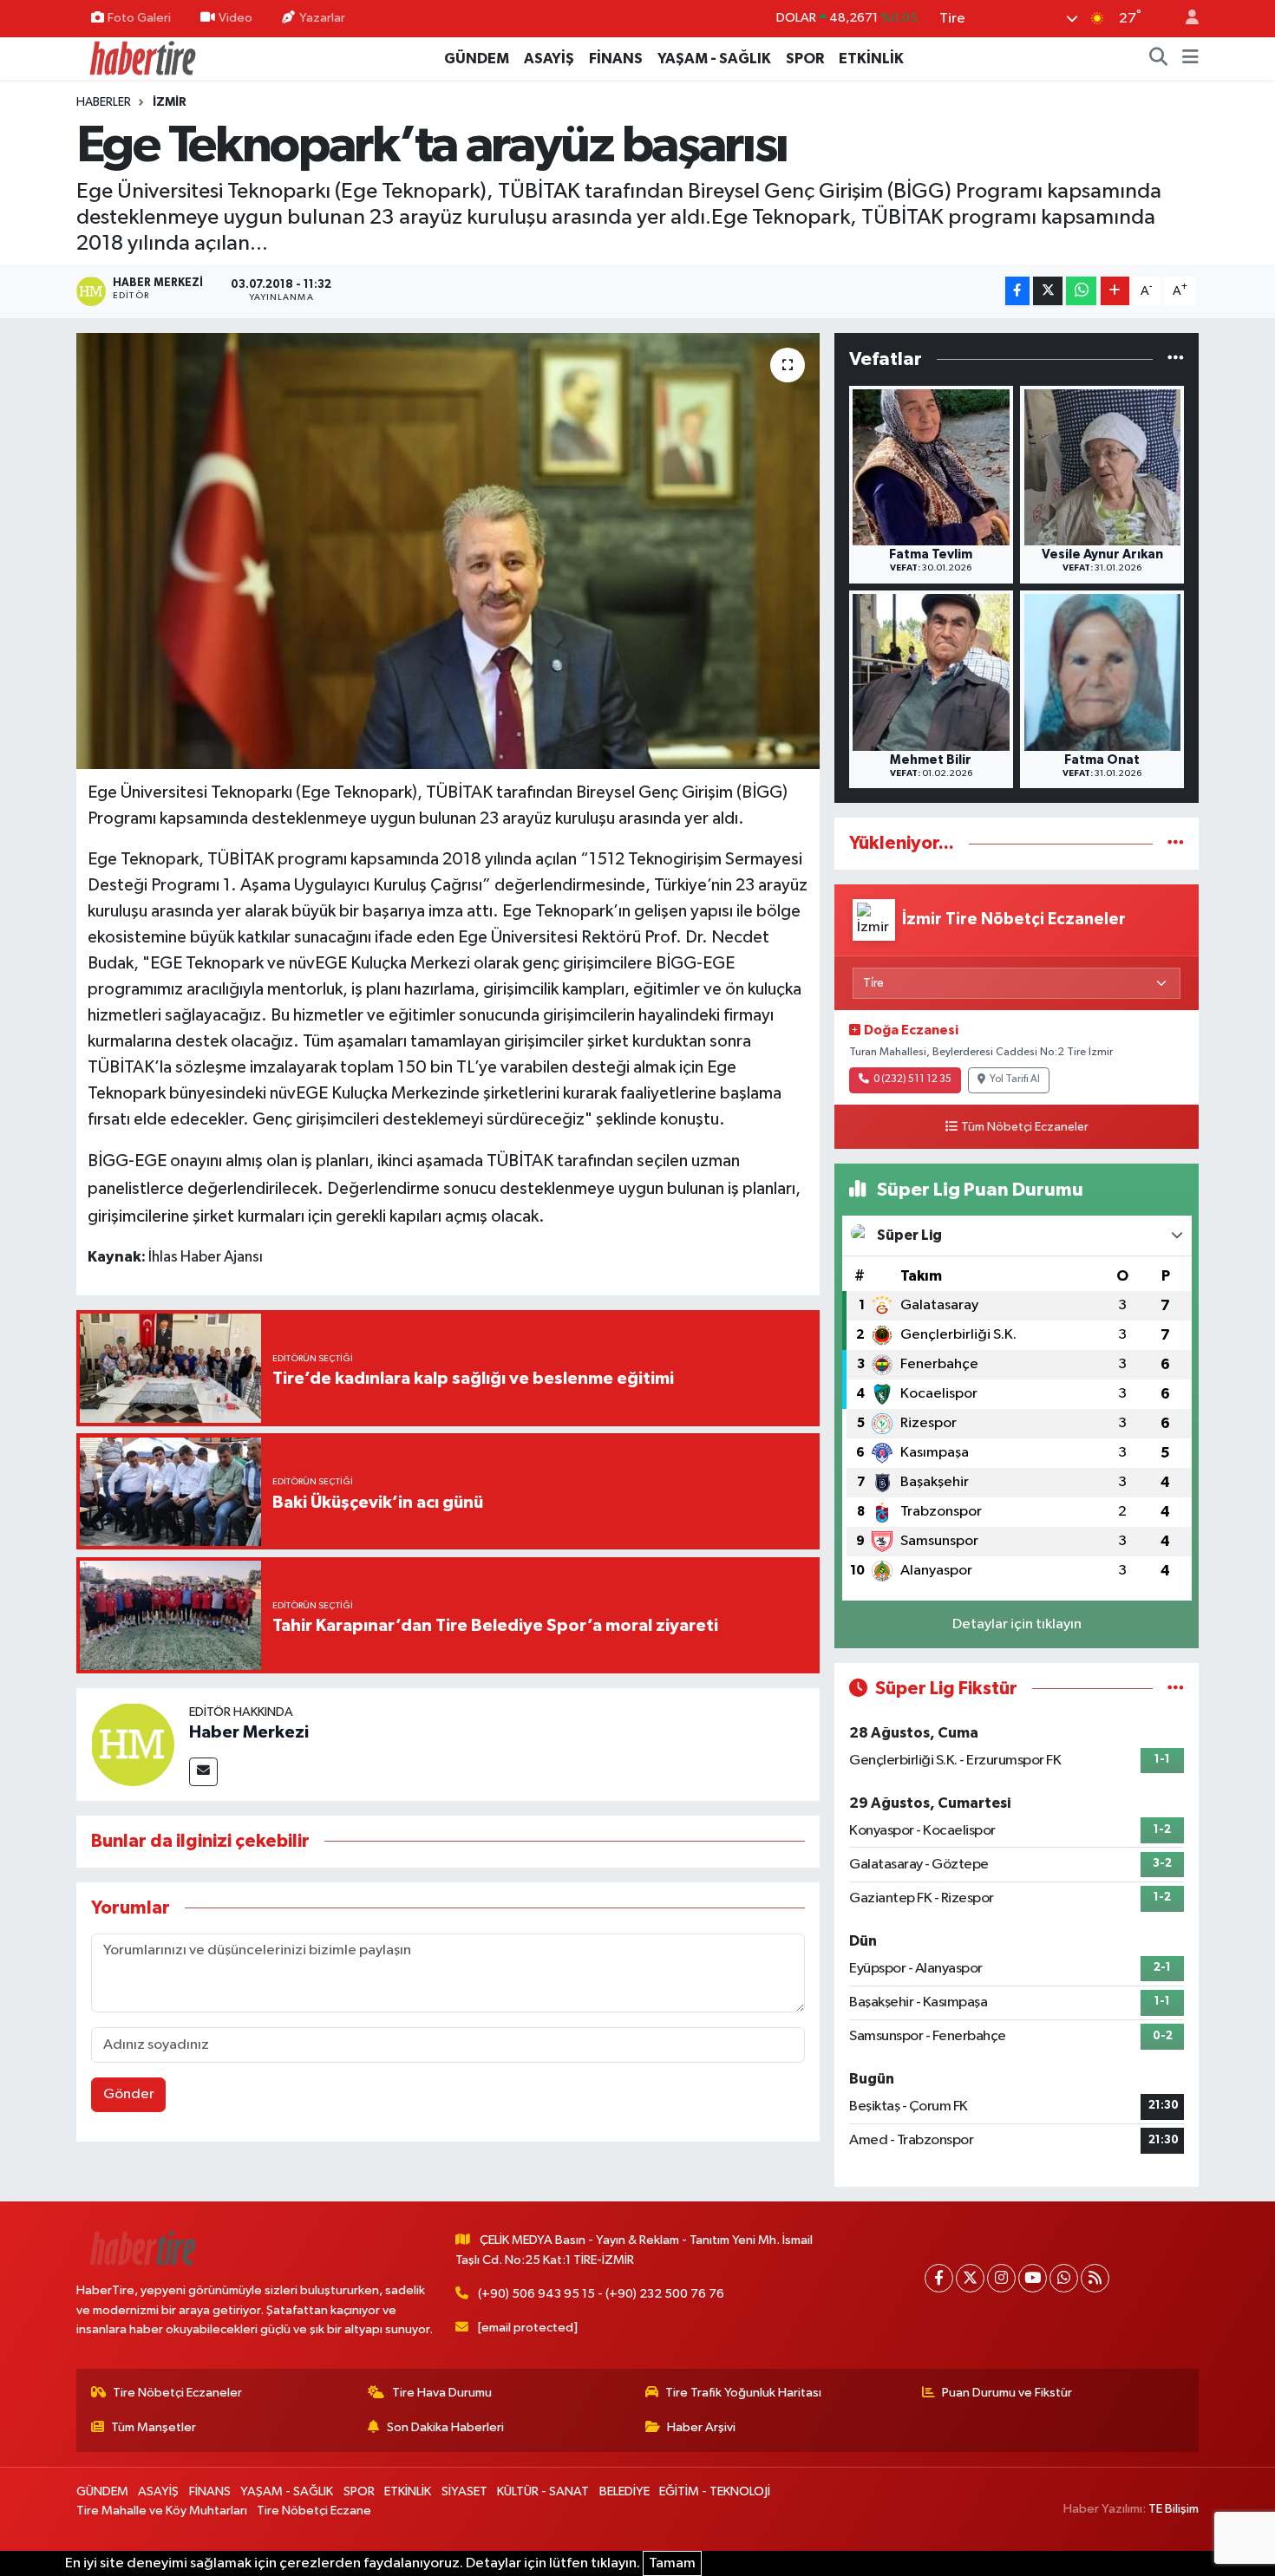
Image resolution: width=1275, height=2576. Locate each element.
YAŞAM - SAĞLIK (714, 59)
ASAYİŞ (549, 59)
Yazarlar (322, 18)
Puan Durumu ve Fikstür (1007, 2393)
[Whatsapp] (1064, 2278)
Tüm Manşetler (154, 2427)
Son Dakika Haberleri (445, 2427)
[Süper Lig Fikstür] (1176, 1689)
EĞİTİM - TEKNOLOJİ (715, 2491)
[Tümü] (1176, 359)
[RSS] (1095, 2278)
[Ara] (1159, 59)
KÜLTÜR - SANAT (543, 2491)
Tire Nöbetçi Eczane (314, 2511)
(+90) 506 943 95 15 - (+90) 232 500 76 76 (601, 2294)
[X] (970, 2278)
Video (235, 18)
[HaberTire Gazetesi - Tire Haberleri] (141, 58)
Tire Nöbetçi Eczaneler (177, 2393)
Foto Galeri (139, 18)
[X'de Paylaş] (1048, 291)
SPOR (805, 59)
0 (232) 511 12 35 (912, 1079)
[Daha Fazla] (1115, 291)
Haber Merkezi (249, 1732)
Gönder (129, 2094)
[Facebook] (939, 2278)
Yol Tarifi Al (1015, 1079)
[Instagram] (1001, 2278)
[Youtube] (1033, 2278)
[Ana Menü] (1190, 59)
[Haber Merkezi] (133, 1744)
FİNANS (616, 59)
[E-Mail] (203, 1772)
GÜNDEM (477, 59)
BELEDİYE (624, 2491)
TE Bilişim (1174, 2509)
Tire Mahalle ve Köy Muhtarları (162, 2511)
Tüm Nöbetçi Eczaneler (1025, 1127)
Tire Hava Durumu (442, 2393)
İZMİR (170, 102)
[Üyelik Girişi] (1185, 19)
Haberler (104, 102)
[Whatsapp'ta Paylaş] (1081, 291)
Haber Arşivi (701, 2427)
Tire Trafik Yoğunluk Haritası (743, 2393)
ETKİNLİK (871, 59)
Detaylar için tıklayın (1017, 1624)
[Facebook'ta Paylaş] (1017, 291)
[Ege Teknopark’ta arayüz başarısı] (448, 551)
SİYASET (464, 2491)
